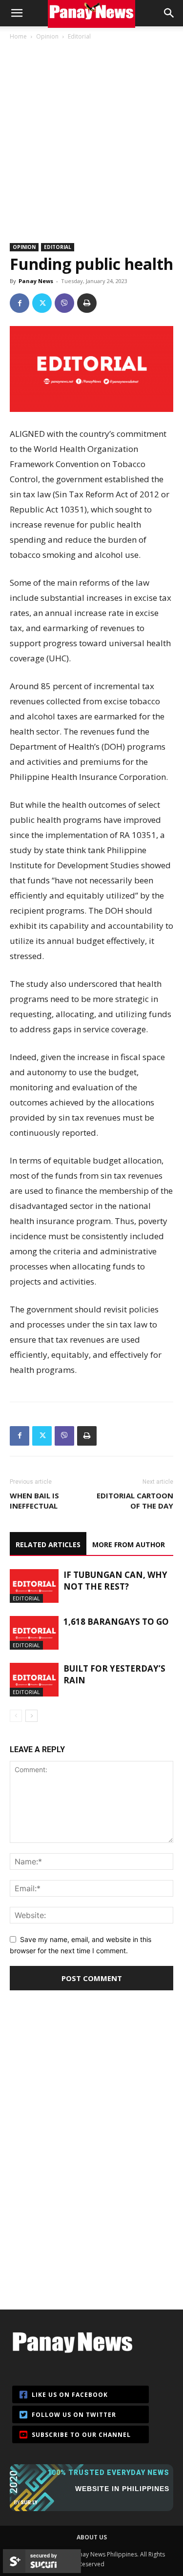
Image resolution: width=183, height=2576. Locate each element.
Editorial (79, 36)
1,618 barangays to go (116, 1622)
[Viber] (64, 303)
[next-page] (31, 1716)
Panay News (36, 281)
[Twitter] (42, 303)
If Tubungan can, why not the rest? (115, 1581)
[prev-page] (16, 1716)
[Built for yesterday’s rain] (34, 1680)
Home (18, 36)
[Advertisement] (91, 137)
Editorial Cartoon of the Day (135, 1501)
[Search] (169, 13)
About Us (92, 2537)
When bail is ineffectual (34, 1501)
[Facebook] (20, 303)
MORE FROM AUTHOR (129, 1544)
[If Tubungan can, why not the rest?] (34, 1586)
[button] (17, 13)
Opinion (47, 36)
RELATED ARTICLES (48, 1544)
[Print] (87, 303)
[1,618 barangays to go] (34, 1633)
